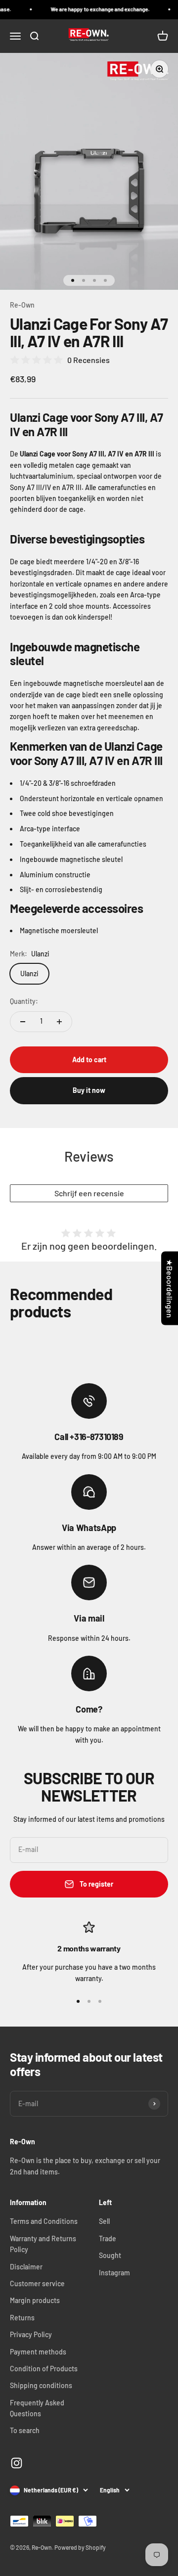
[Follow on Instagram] (17, 2463)
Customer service (37, 2283)
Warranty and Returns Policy (43, 2244)
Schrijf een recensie (89, 1193)
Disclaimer (26, 2267)
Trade (108, 2238)
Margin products (35, 2300)
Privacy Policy (31, 2334)
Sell (104, 2221)
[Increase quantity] (59, 1022)
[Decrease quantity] (23, 1022)
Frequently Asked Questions (37, 2408)
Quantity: (24, 1001)
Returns (22, 2318)
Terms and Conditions (44, 2221)
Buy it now (89, 1090)
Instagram (114, 2273)
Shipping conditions (41, 2385)
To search (25, 2430)
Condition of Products (44, 2369)
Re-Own (22, 305)
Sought (110, 2255)
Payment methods (38, 2352)
